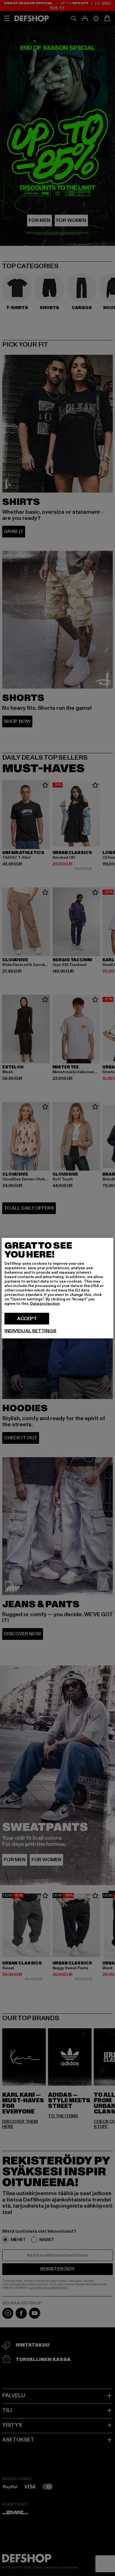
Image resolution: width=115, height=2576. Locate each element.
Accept (27, 1318)
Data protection (45, 1303)
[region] (57, 1288)
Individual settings (30, 1331)
